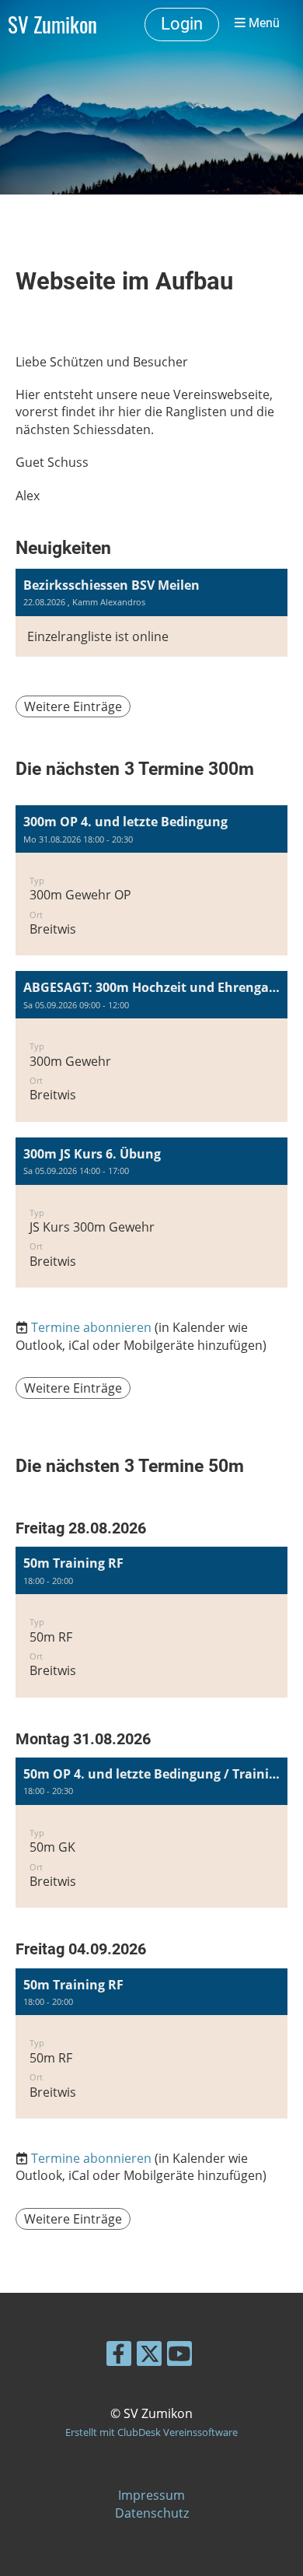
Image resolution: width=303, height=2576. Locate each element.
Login (182, 24)
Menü (263, 23)
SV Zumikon (52, 24)
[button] (151, 880)
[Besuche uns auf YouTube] (179, 2356)
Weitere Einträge (73, 706)
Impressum (151, 2495)
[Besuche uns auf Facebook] (119, 2356)
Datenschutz (152, 2513)
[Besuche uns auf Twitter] (149, 2356)
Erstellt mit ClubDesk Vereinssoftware (151, 2432)
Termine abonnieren (91, 1327)
